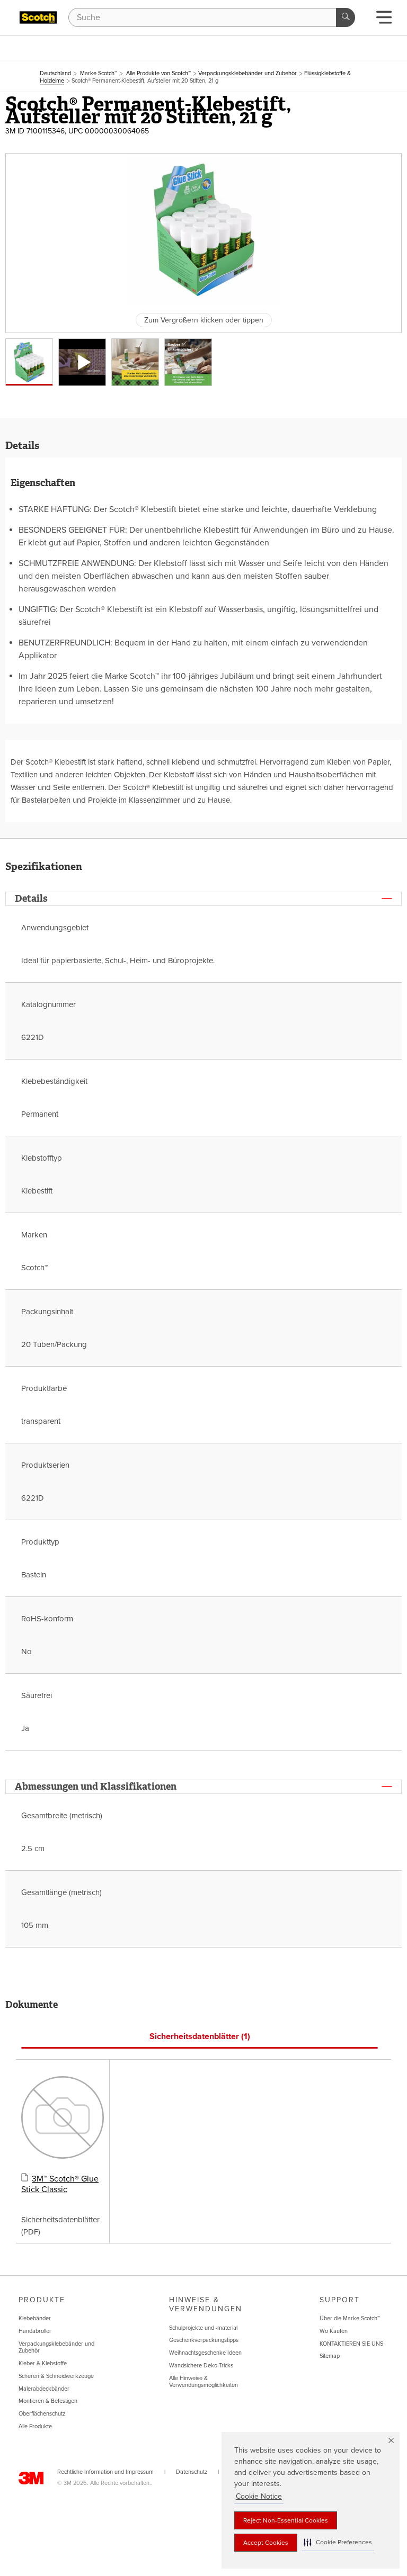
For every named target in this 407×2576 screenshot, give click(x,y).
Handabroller (35, 2331)
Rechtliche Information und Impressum (105, 2472)
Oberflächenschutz (42, 2414)
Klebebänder (35, 2318)
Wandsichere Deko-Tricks (201, 2366)
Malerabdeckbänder (44, 2389)
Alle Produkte (35, 2426)
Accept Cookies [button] (266, 2543)
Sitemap (330, 2356)
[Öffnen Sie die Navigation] (384, 20)
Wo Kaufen (334, 2331)
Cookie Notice (259, 2496)
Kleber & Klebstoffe (43, 2363)
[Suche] (346, 17)
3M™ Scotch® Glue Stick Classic (60, 2184)
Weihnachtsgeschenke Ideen (205, 2353)
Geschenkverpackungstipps (204, 2340)
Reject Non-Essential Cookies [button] (286, 2520)
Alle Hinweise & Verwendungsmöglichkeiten (203, 2382)
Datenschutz (192, 2472)
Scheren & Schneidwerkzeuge (56, 2376)
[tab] (200, 2037)
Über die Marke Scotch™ (350, 2318)
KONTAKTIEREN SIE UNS (351, 2344)
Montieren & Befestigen (48, 2401)
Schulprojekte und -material (203, 2328)
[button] (338, 2542)
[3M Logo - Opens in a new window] (38, 17)
